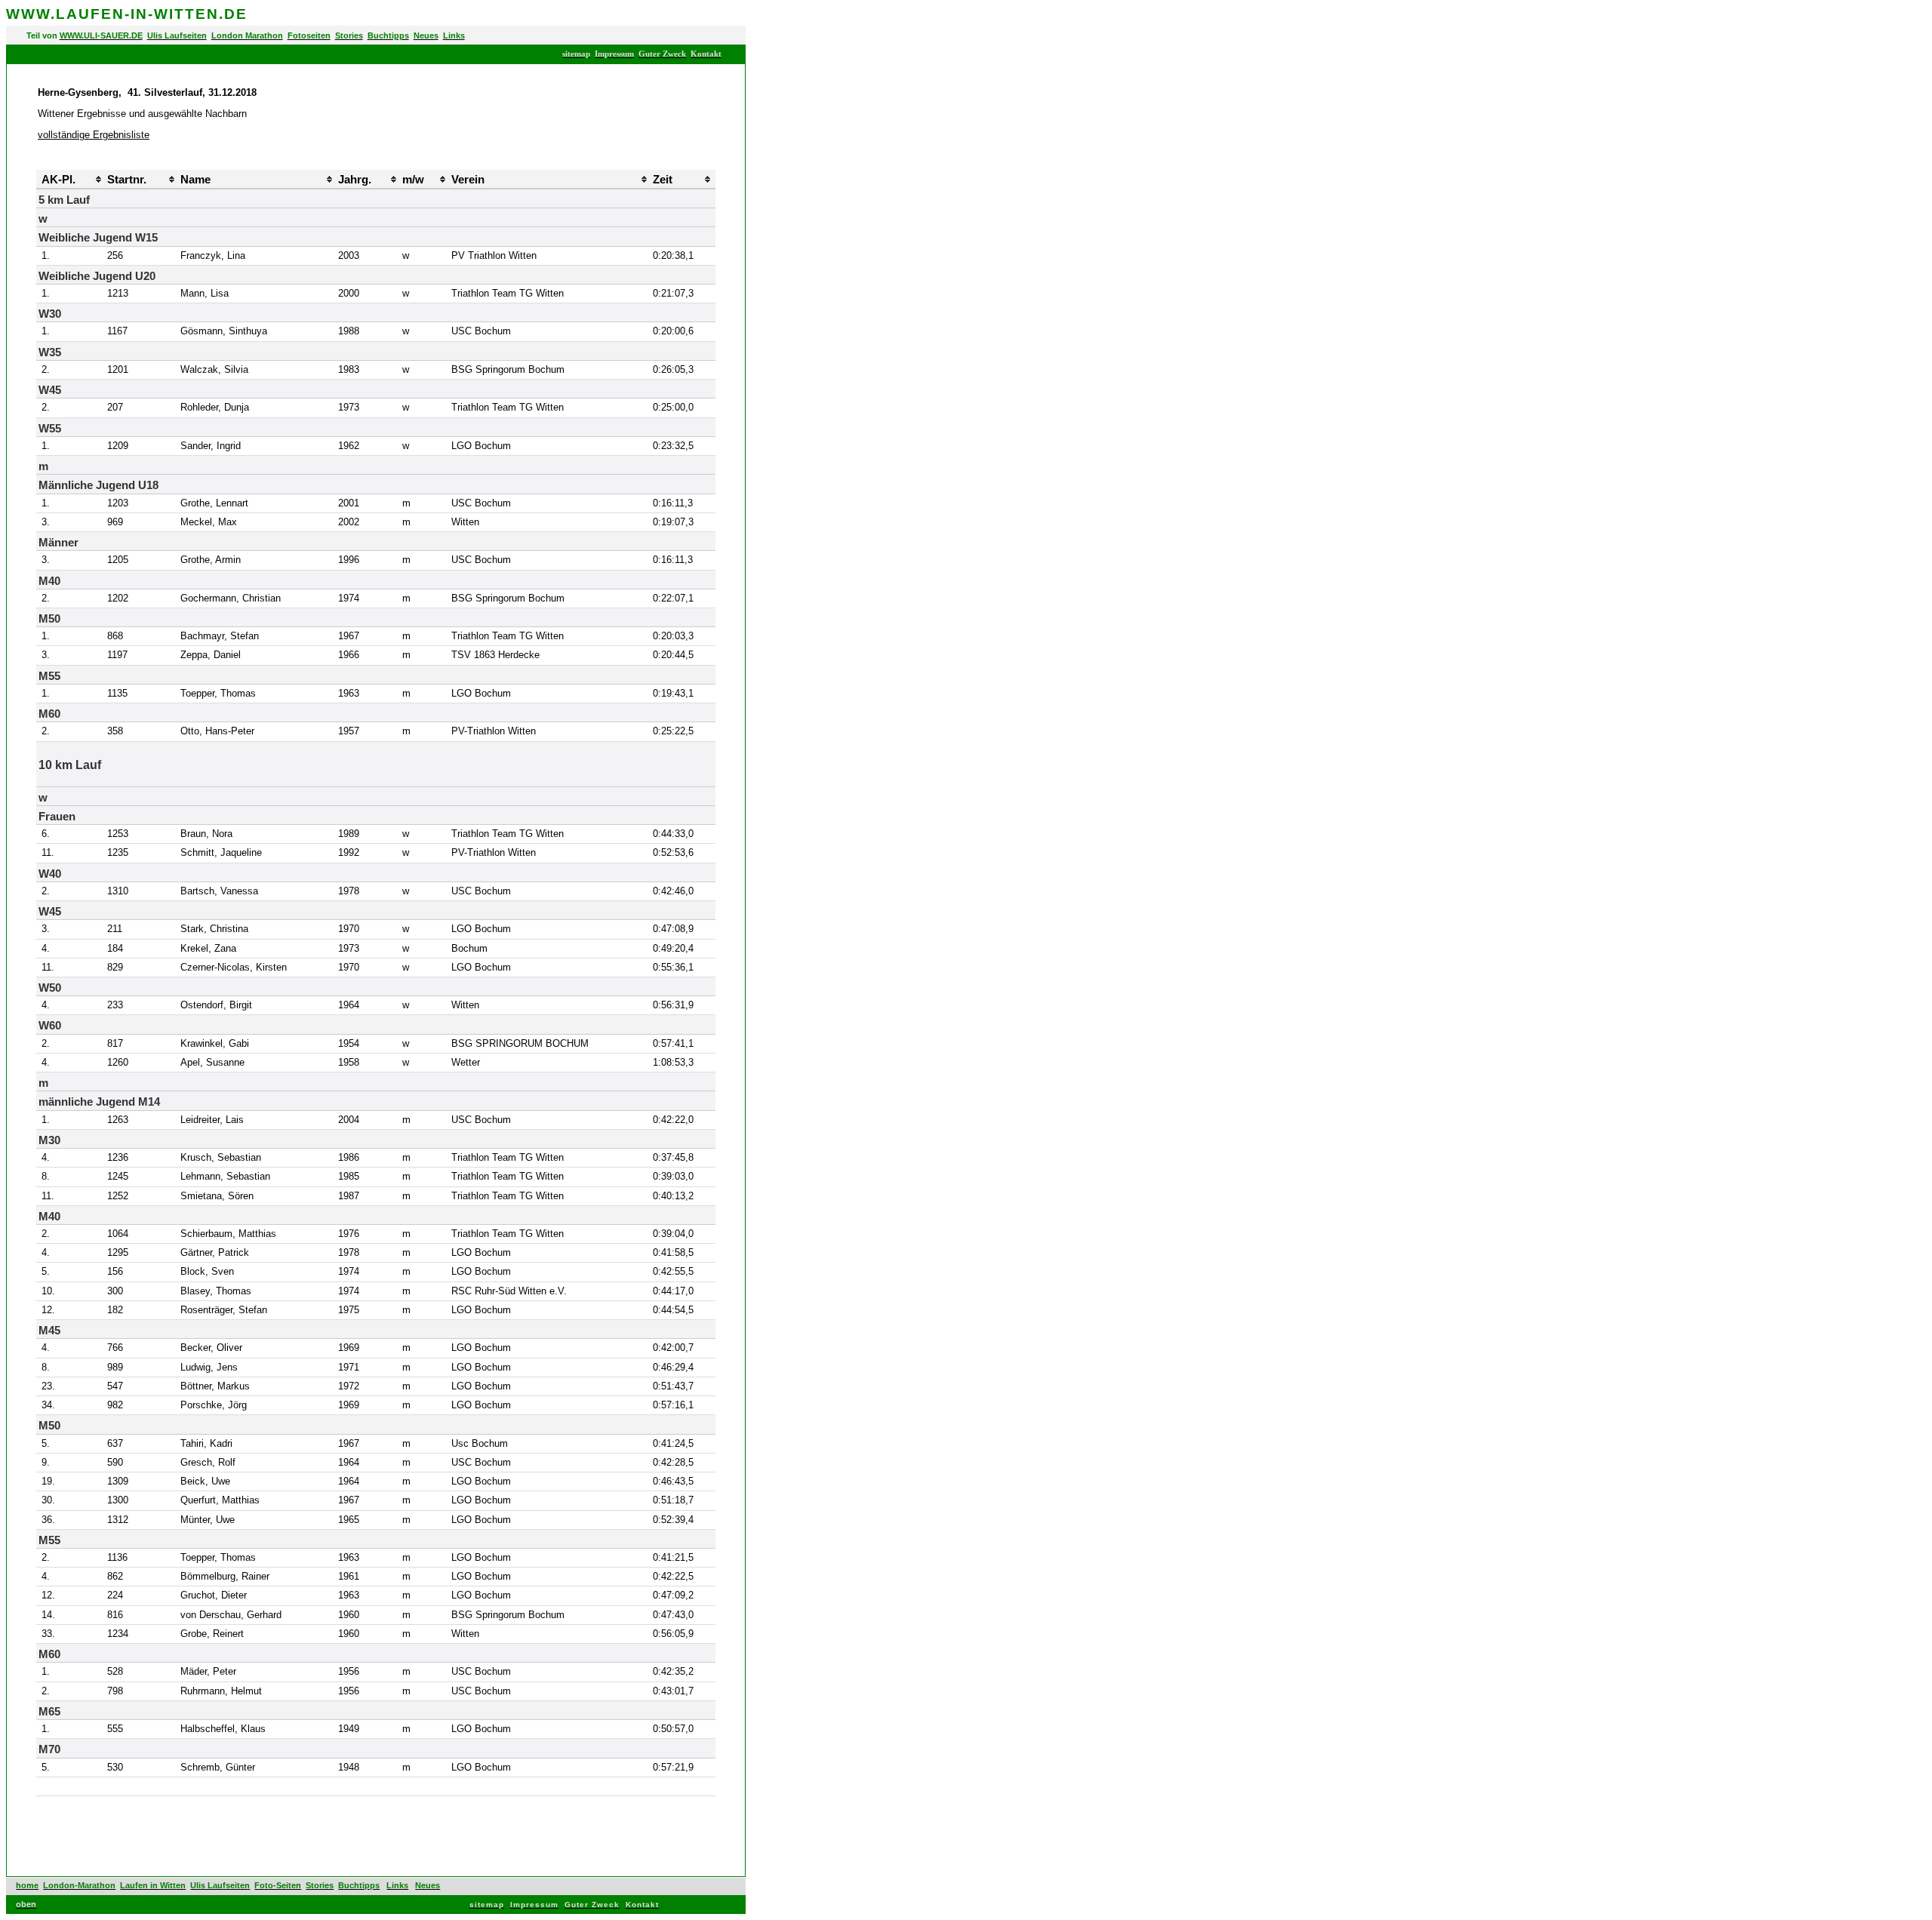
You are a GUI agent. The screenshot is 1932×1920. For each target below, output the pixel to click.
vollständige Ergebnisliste (94, 135)
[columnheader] (38, 179)
